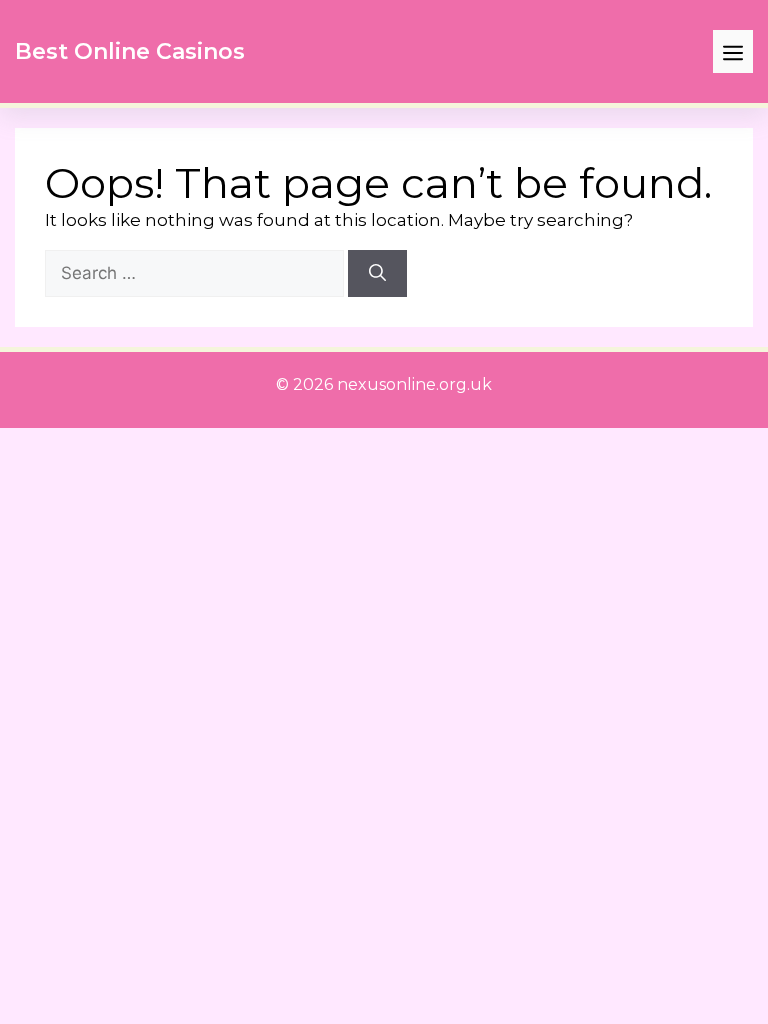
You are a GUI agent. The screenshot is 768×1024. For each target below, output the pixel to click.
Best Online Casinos (130, 51)
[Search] (377, 274)
